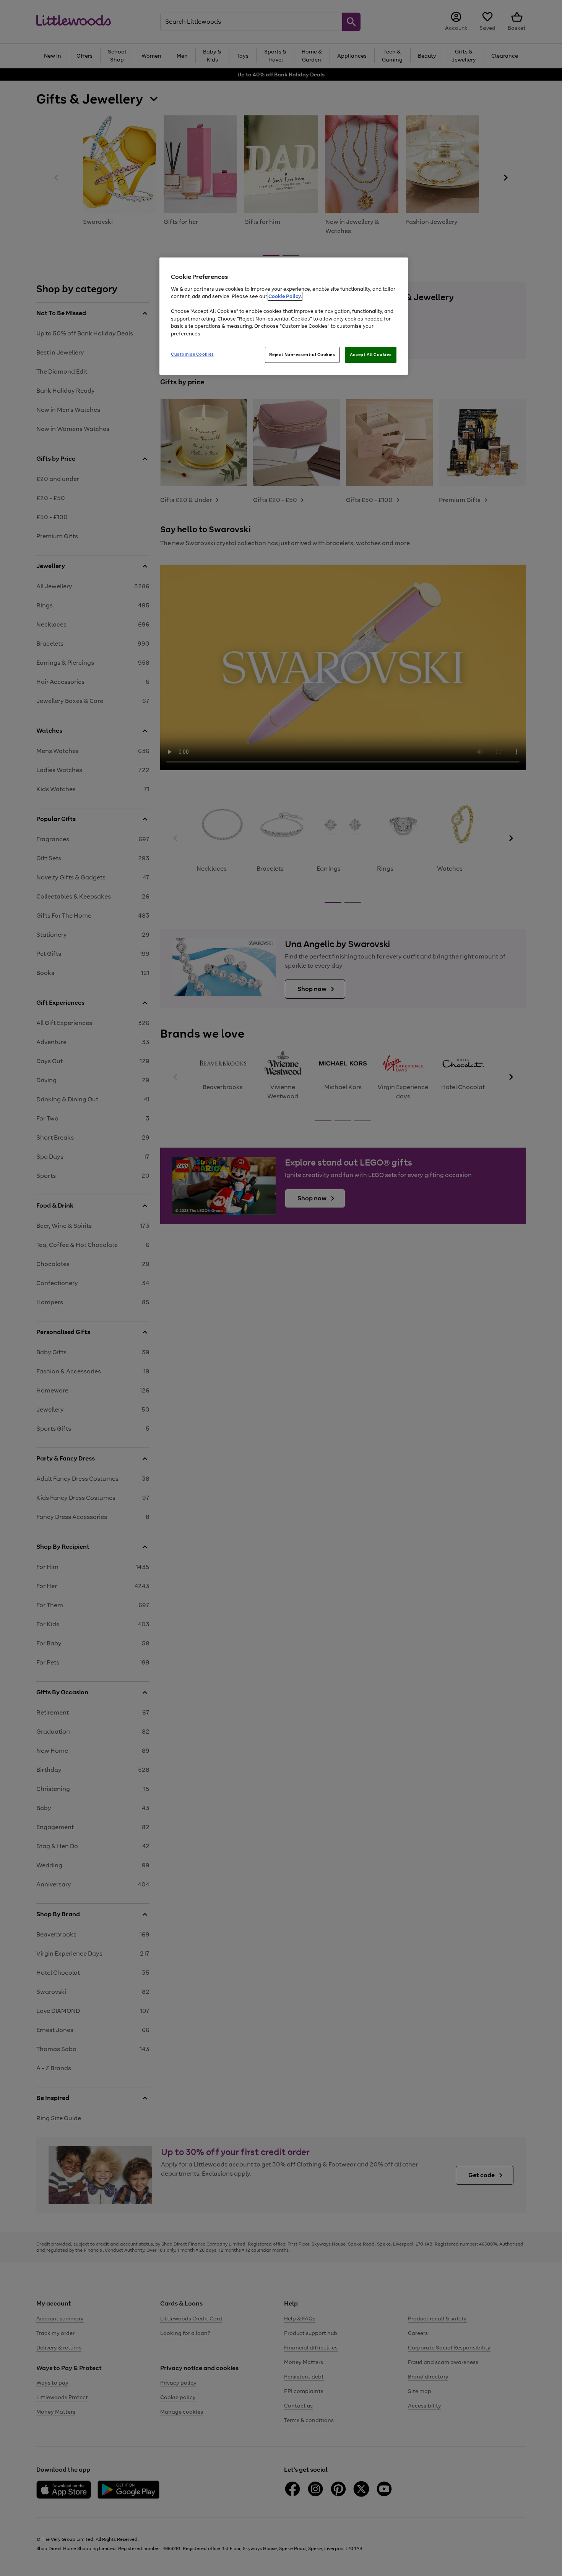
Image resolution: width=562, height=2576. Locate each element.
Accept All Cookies (371, 355)
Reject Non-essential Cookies (302, 355)
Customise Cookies (192, 354)
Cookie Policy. (285, 296)
